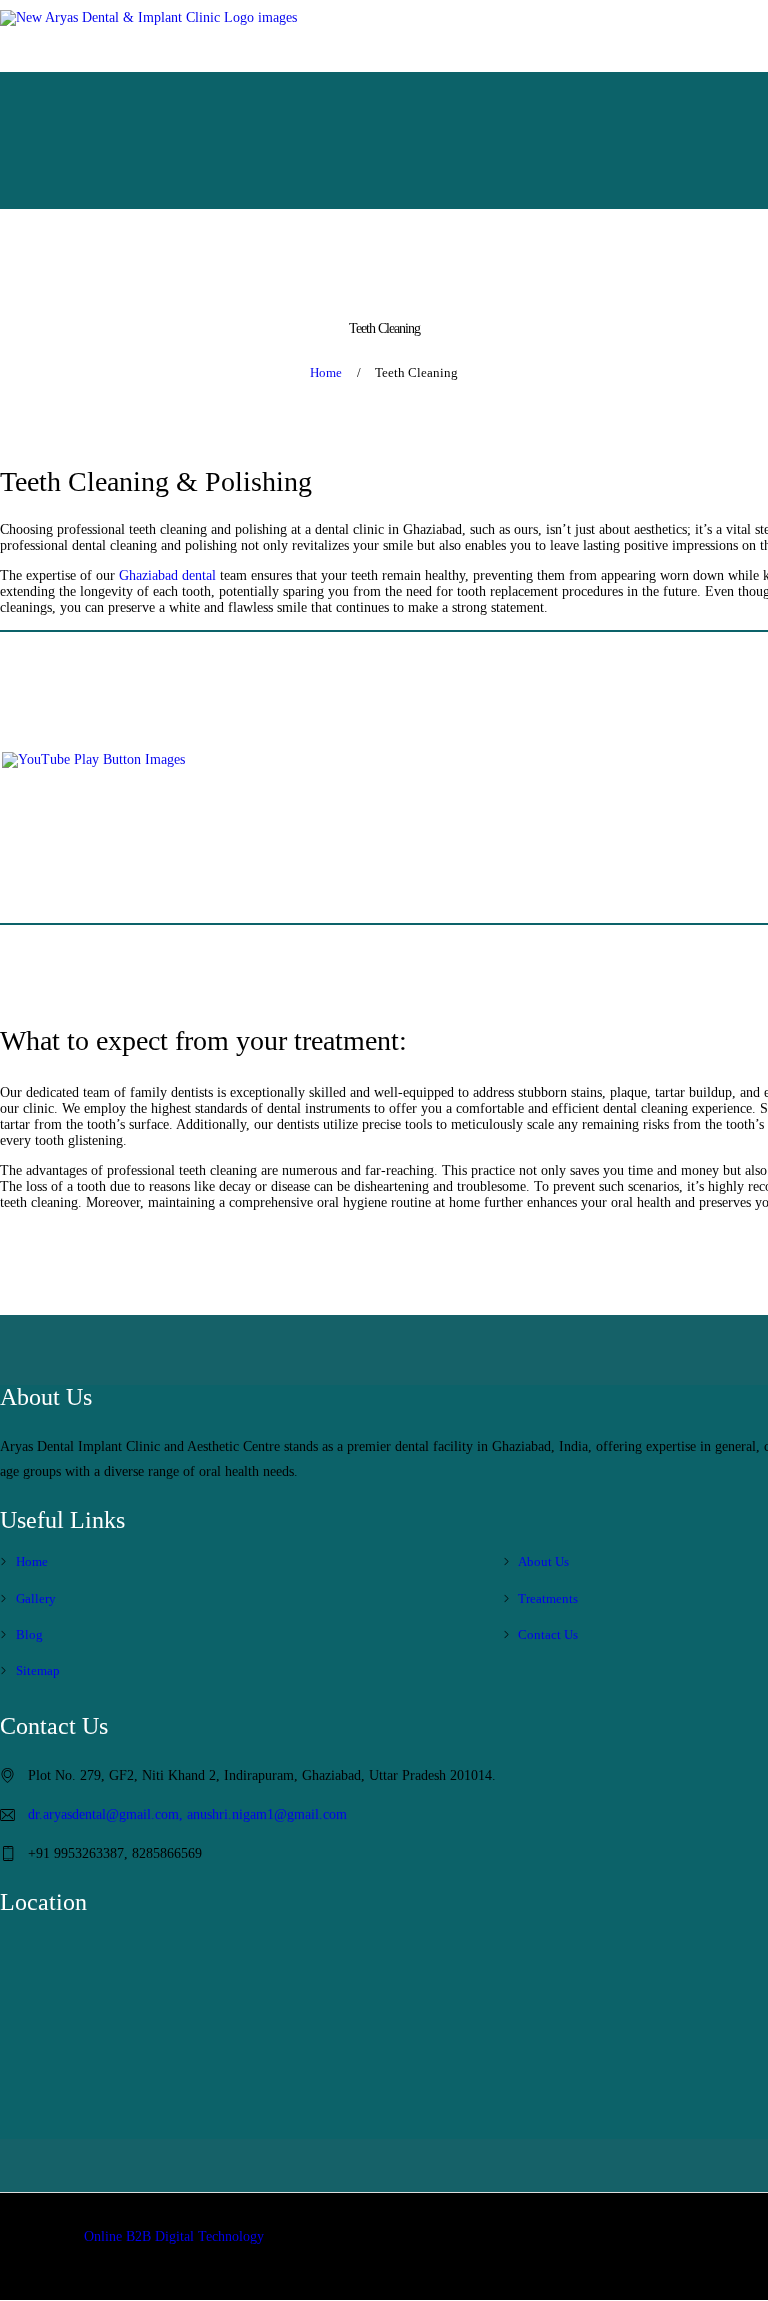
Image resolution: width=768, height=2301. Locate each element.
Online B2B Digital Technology (174, 2236)
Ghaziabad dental (167, 575)
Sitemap (38, 1670)
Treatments (548, 1598)
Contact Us (548, 1634)
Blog (29, 1634)
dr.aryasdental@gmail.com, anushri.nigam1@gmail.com (187, 1814)
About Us (543, 1561)
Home (326, 372)
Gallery (36, 1598)
